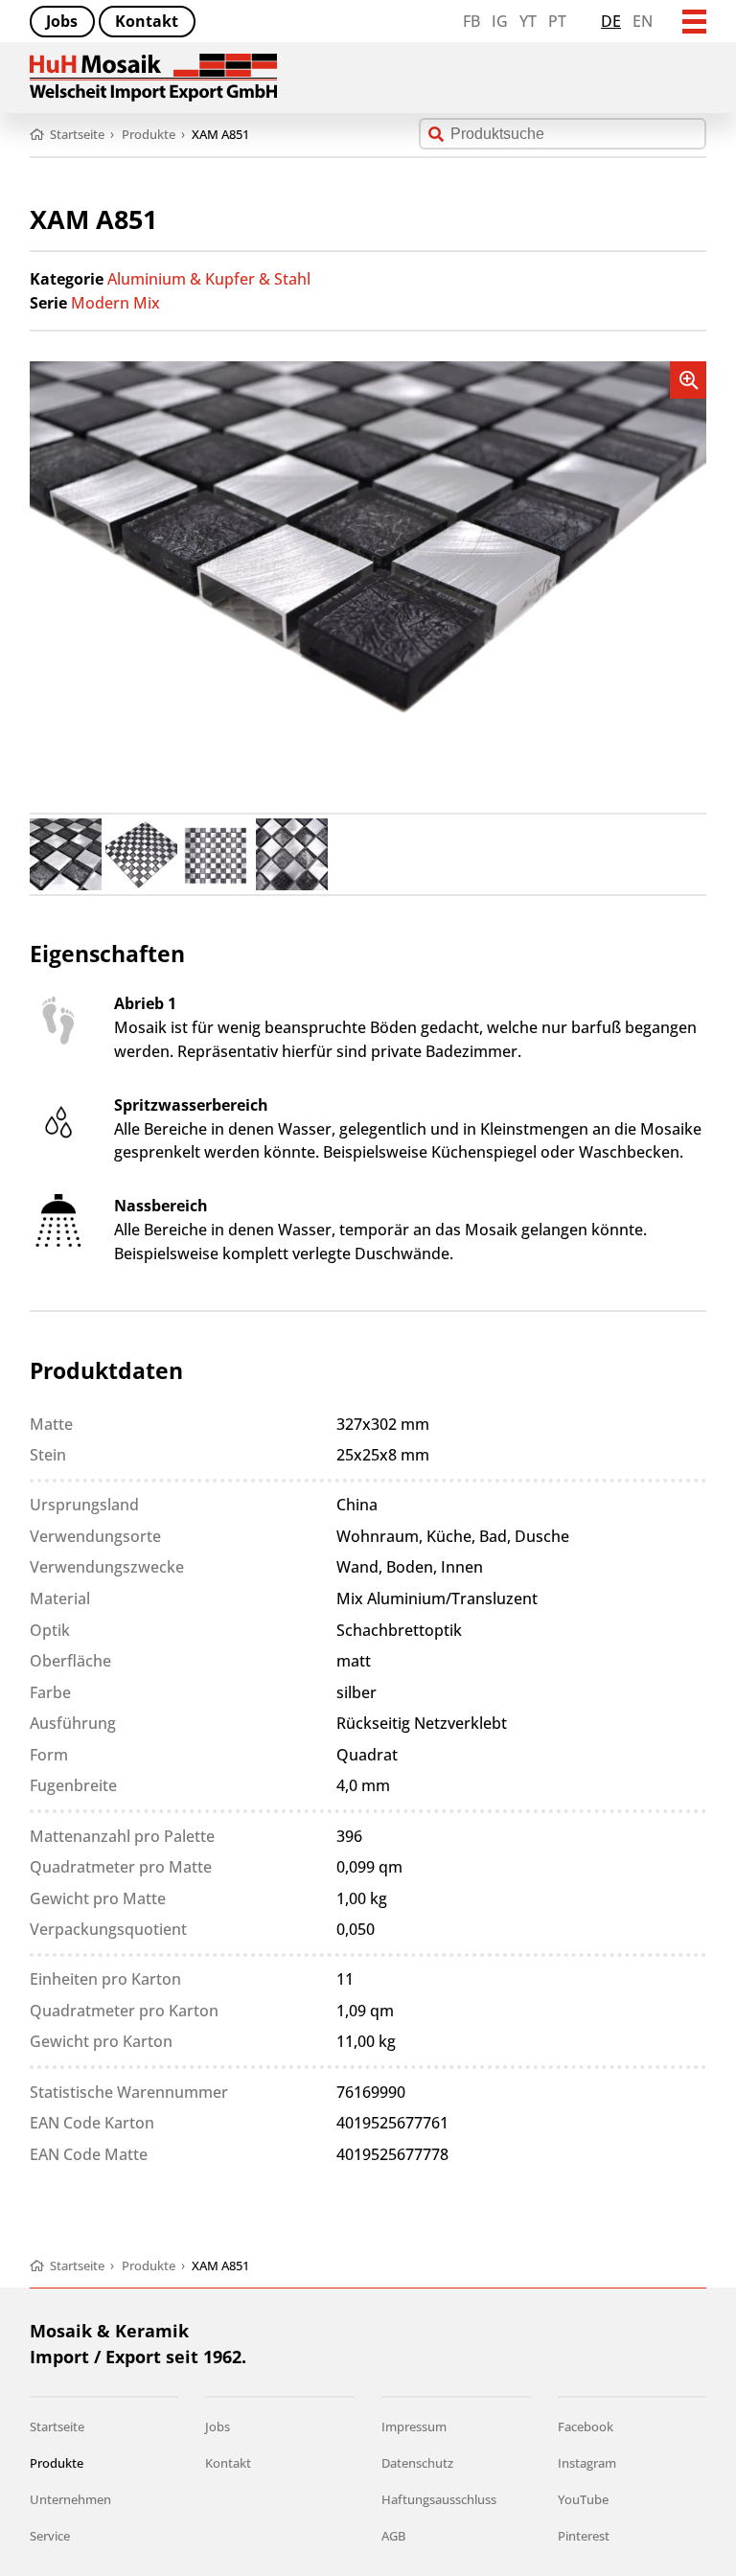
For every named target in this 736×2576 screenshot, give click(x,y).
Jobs (62, 21)
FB (471, 21)
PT (557, 21)
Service (50, 2536)
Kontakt (147, 21)
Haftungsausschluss (439, 2499)
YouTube (583, 2499)
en (643, 21)
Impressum (414, 2426)
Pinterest (584, 2536)
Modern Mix (115, 303)
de (611, 21)
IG (500, 21)
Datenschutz (417, 2463)
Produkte (57, 2463)
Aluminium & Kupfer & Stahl (209, 279)
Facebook (586, 2426)
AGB (393, 2536)
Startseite (57, 2426)
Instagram (587, 2463)
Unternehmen (70, 2499)
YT (528, 21)
